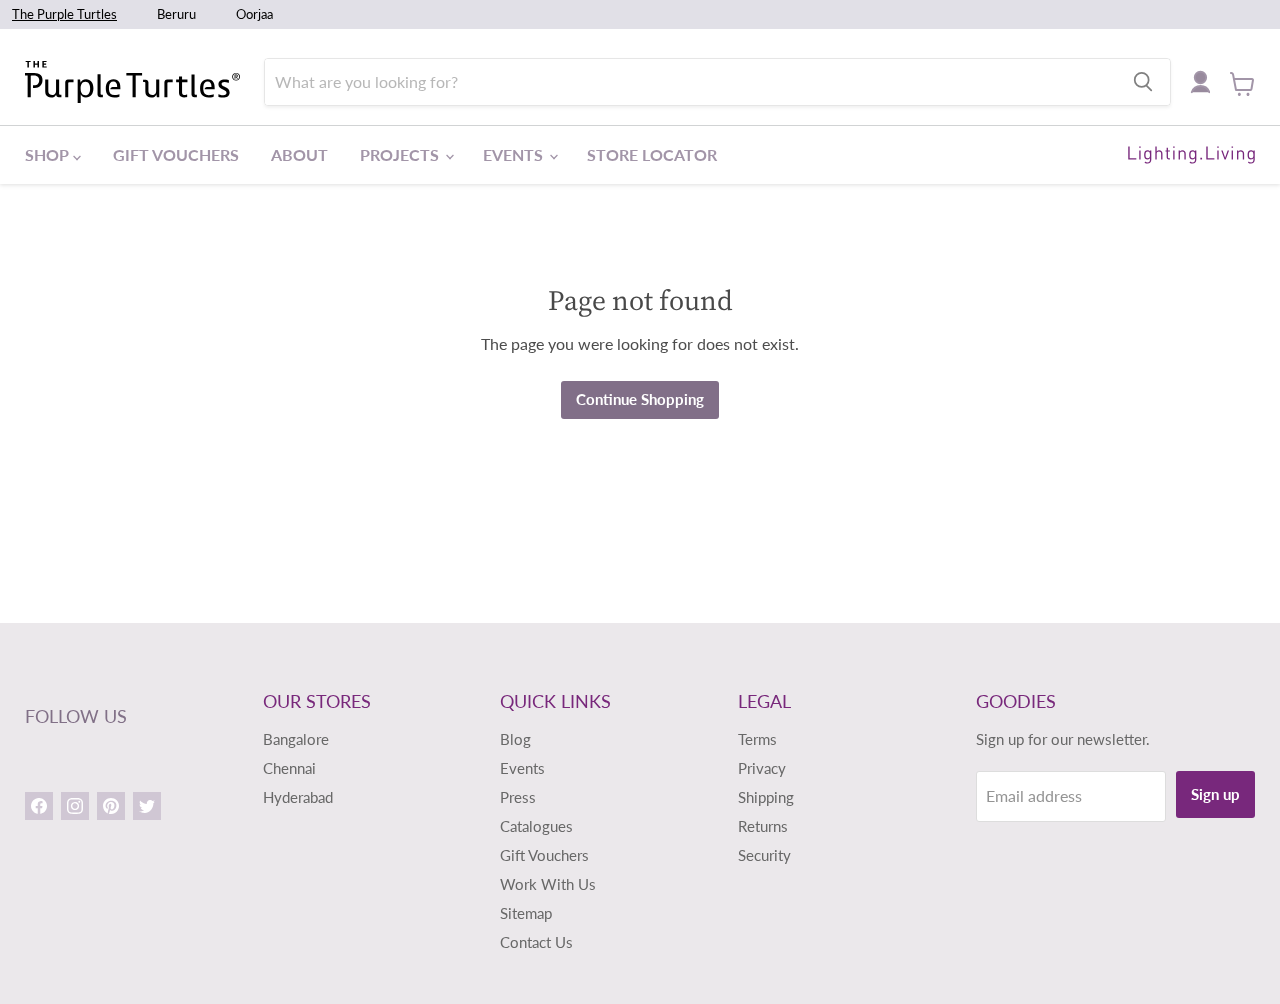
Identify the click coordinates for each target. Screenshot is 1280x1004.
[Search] (1143, 82)
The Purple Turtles (64, 14)
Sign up (1215, 794)
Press (518, 797)
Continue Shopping (640, 399)
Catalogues (536, 826)
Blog (515, 739)
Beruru (176, 14)
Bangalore (296, 739)
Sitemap (526, 913)
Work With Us (548, 884)
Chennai (289, 768)
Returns (763, 826)
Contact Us (536, 942)
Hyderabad (298, 797)
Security (764, 855)
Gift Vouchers (176, 154)
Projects (401, 154)
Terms (757, 739)
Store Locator (652, 154)
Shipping (766, 797)
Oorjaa (254, 14)
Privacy (762, 768)
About (299, 154)
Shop (49, 154)
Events (515, 154)
